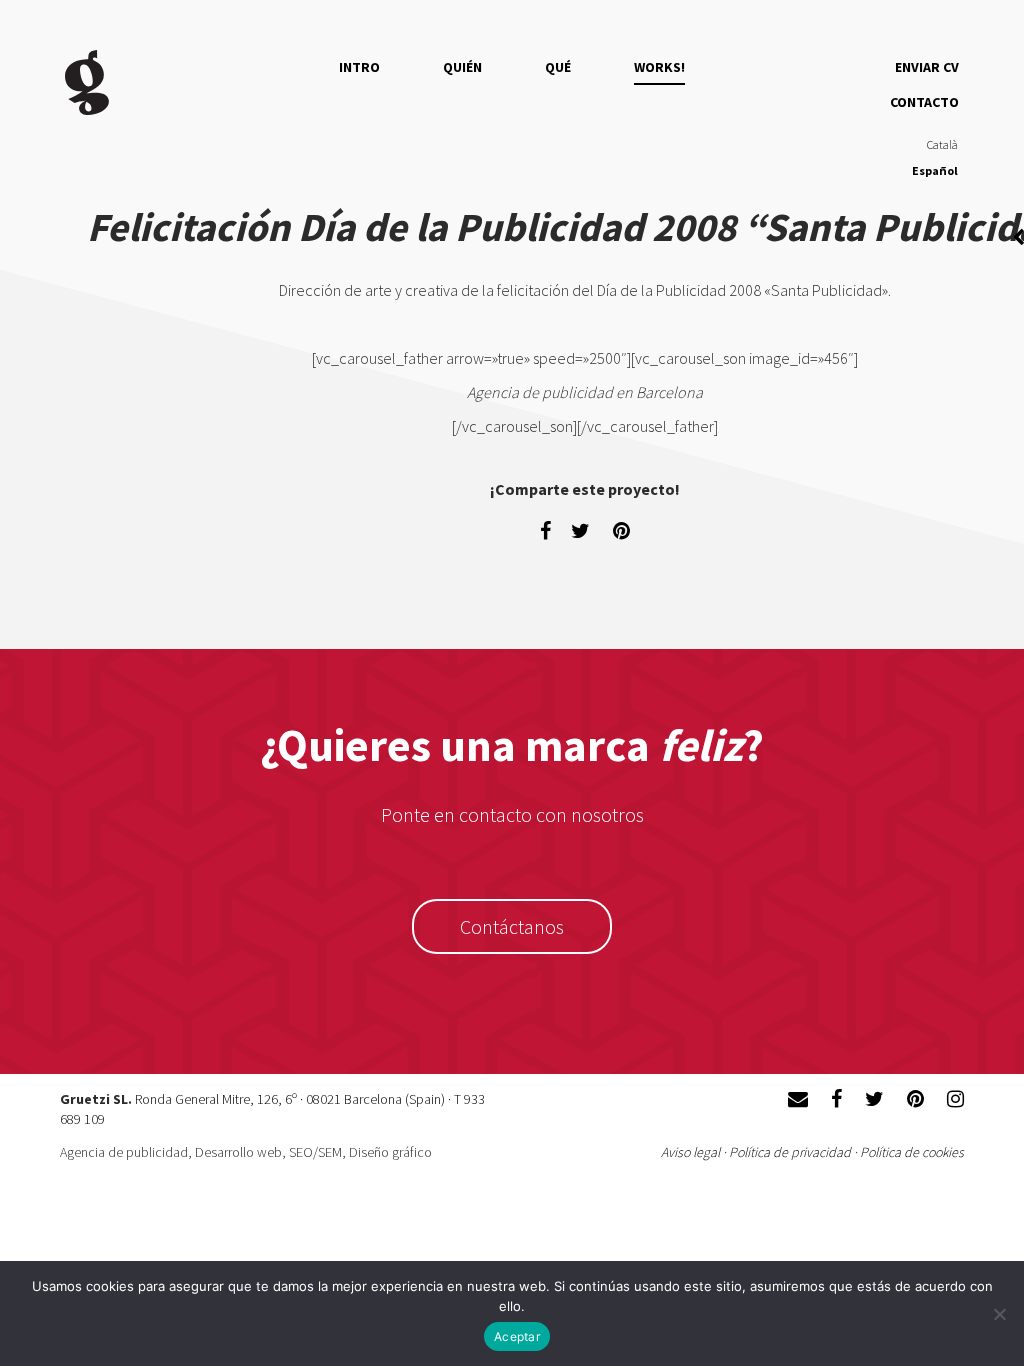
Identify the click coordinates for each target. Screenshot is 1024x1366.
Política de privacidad (790, 1152)
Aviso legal (690, 1152)
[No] (999, 1314)
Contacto (924, 102)
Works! (659, 67)
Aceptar (517, 1336)
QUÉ (558, 67)
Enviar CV (927, 67)
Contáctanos (512, 926)
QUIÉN (462, 67)
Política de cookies (912, 1152)
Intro (359, 67)
